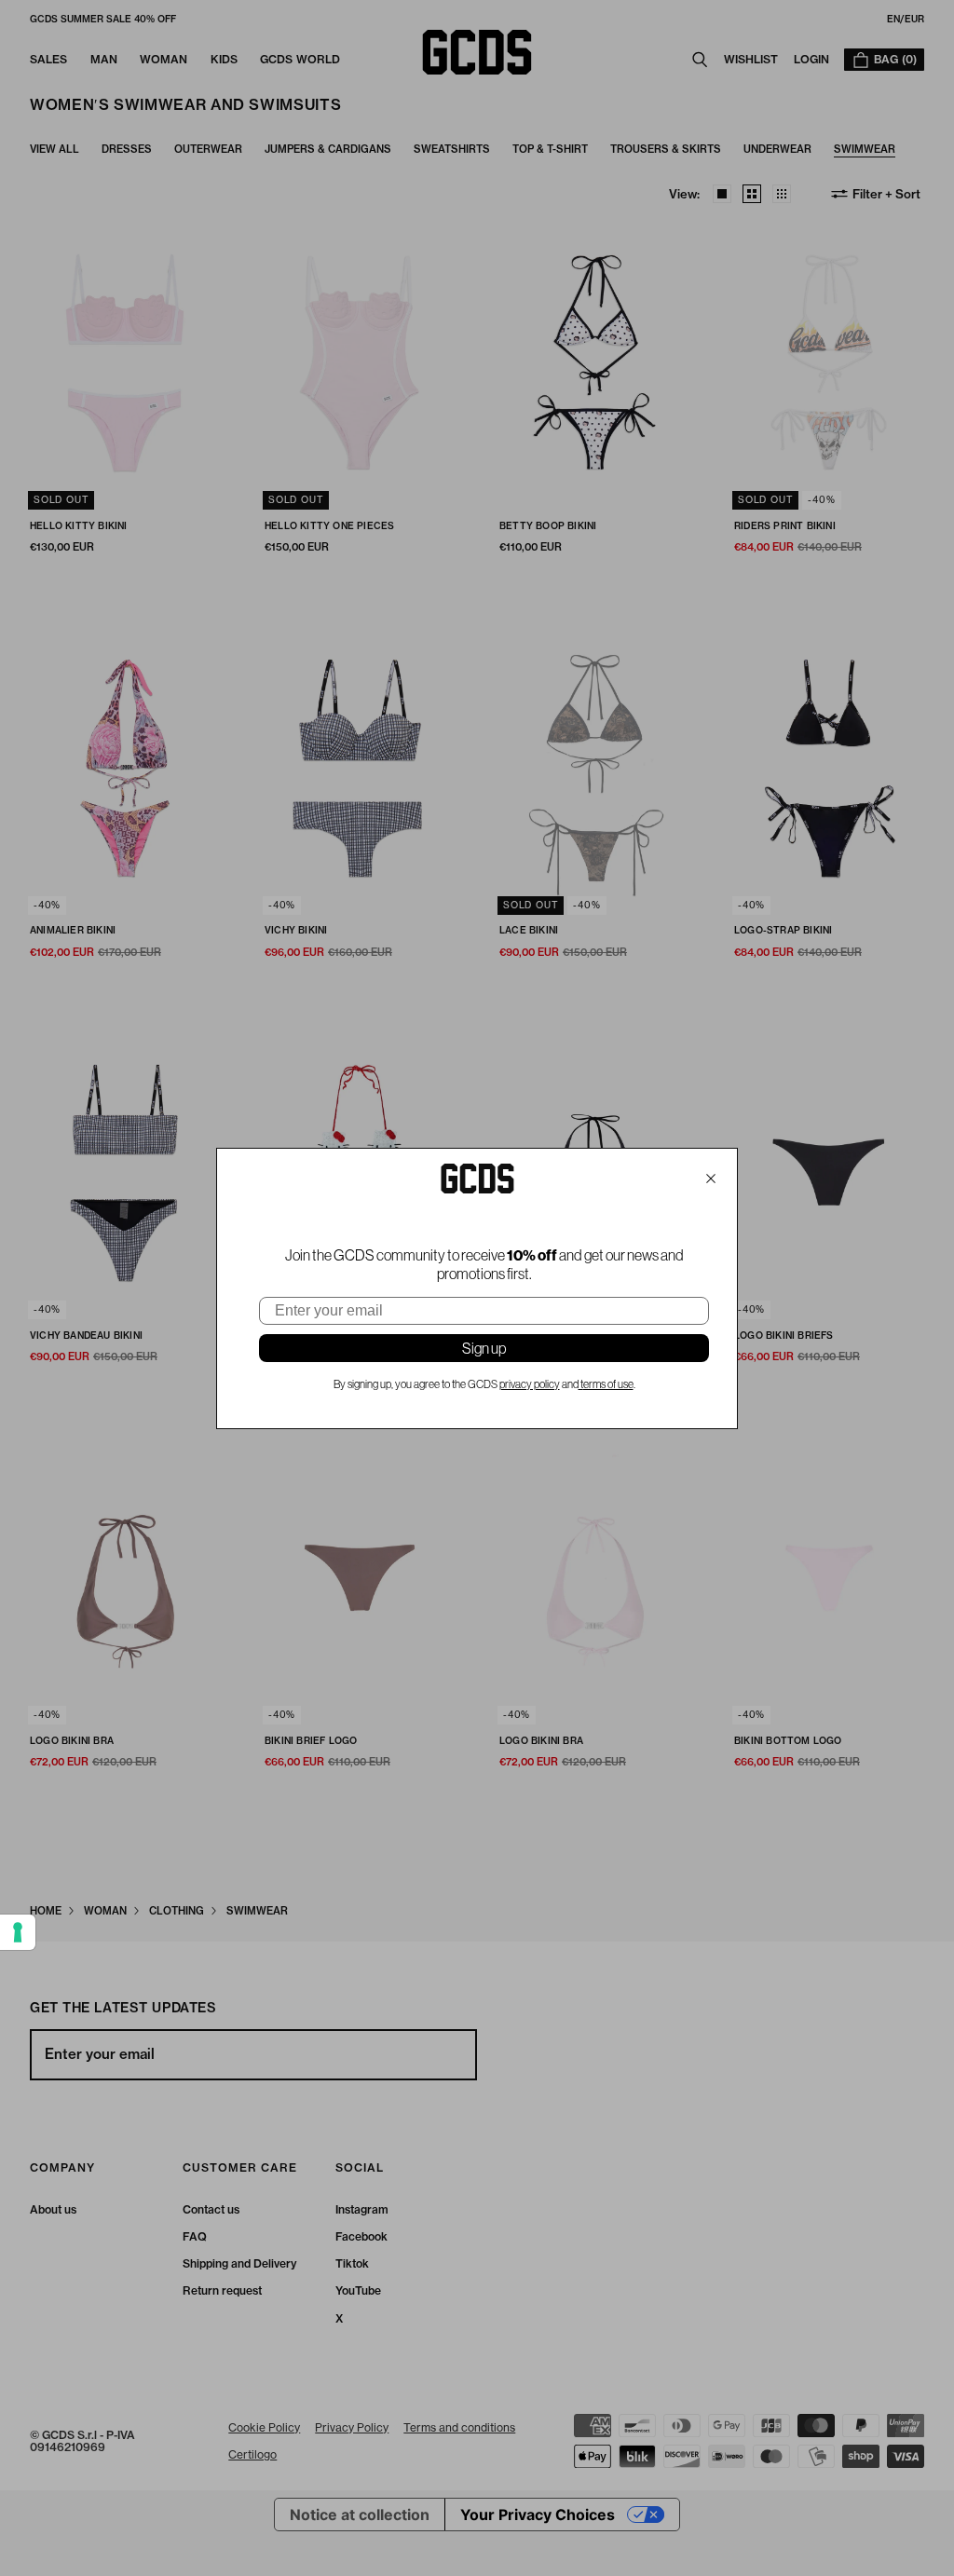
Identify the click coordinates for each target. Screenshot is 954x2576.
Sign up (484, 1348)
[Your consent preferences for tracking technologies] (18, 1932)
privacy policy (530, 1384)
